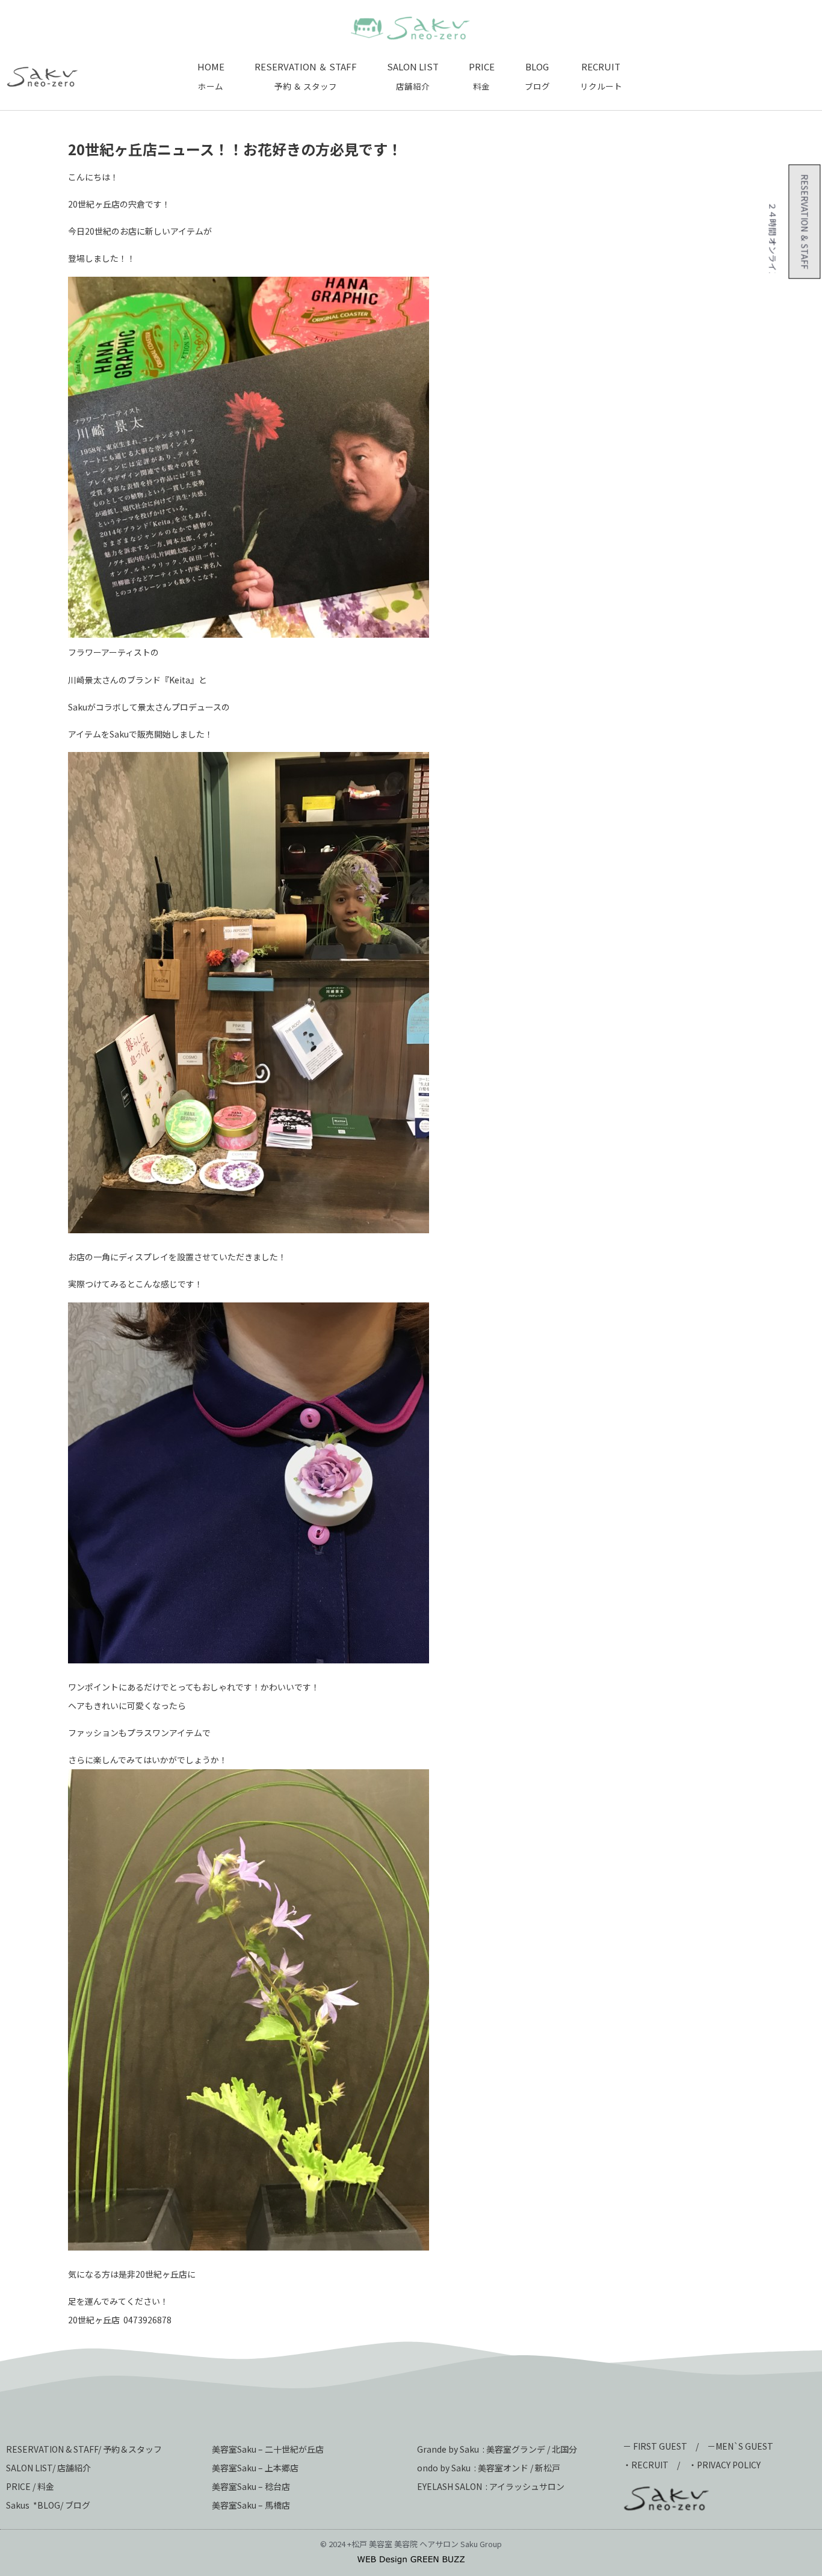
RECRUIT (650, 2465)
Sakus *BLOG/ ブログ (48, 2505)
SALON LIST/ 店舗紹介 (48, 2468)
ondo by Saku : (447, 2468)
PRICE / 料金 (30, 2486)
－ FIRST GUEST (655, 2446)
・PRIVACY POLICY (725, 2465)
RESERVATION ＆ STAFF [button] (800, 217)
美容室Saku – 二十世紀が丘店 (268, 2449)
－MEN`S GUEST (741, 2446)
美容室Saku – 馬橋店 (251, 2505)
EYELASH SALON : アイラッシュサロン (491, 2486)
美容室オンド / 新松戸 (518, 2468)
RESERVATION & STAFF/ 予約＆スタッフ (84, 2449)
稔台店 (277, 2486)
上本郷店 (282, 2468)
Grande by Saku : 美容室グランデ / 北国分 (497, 2449)
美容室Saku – (238, 2468)
